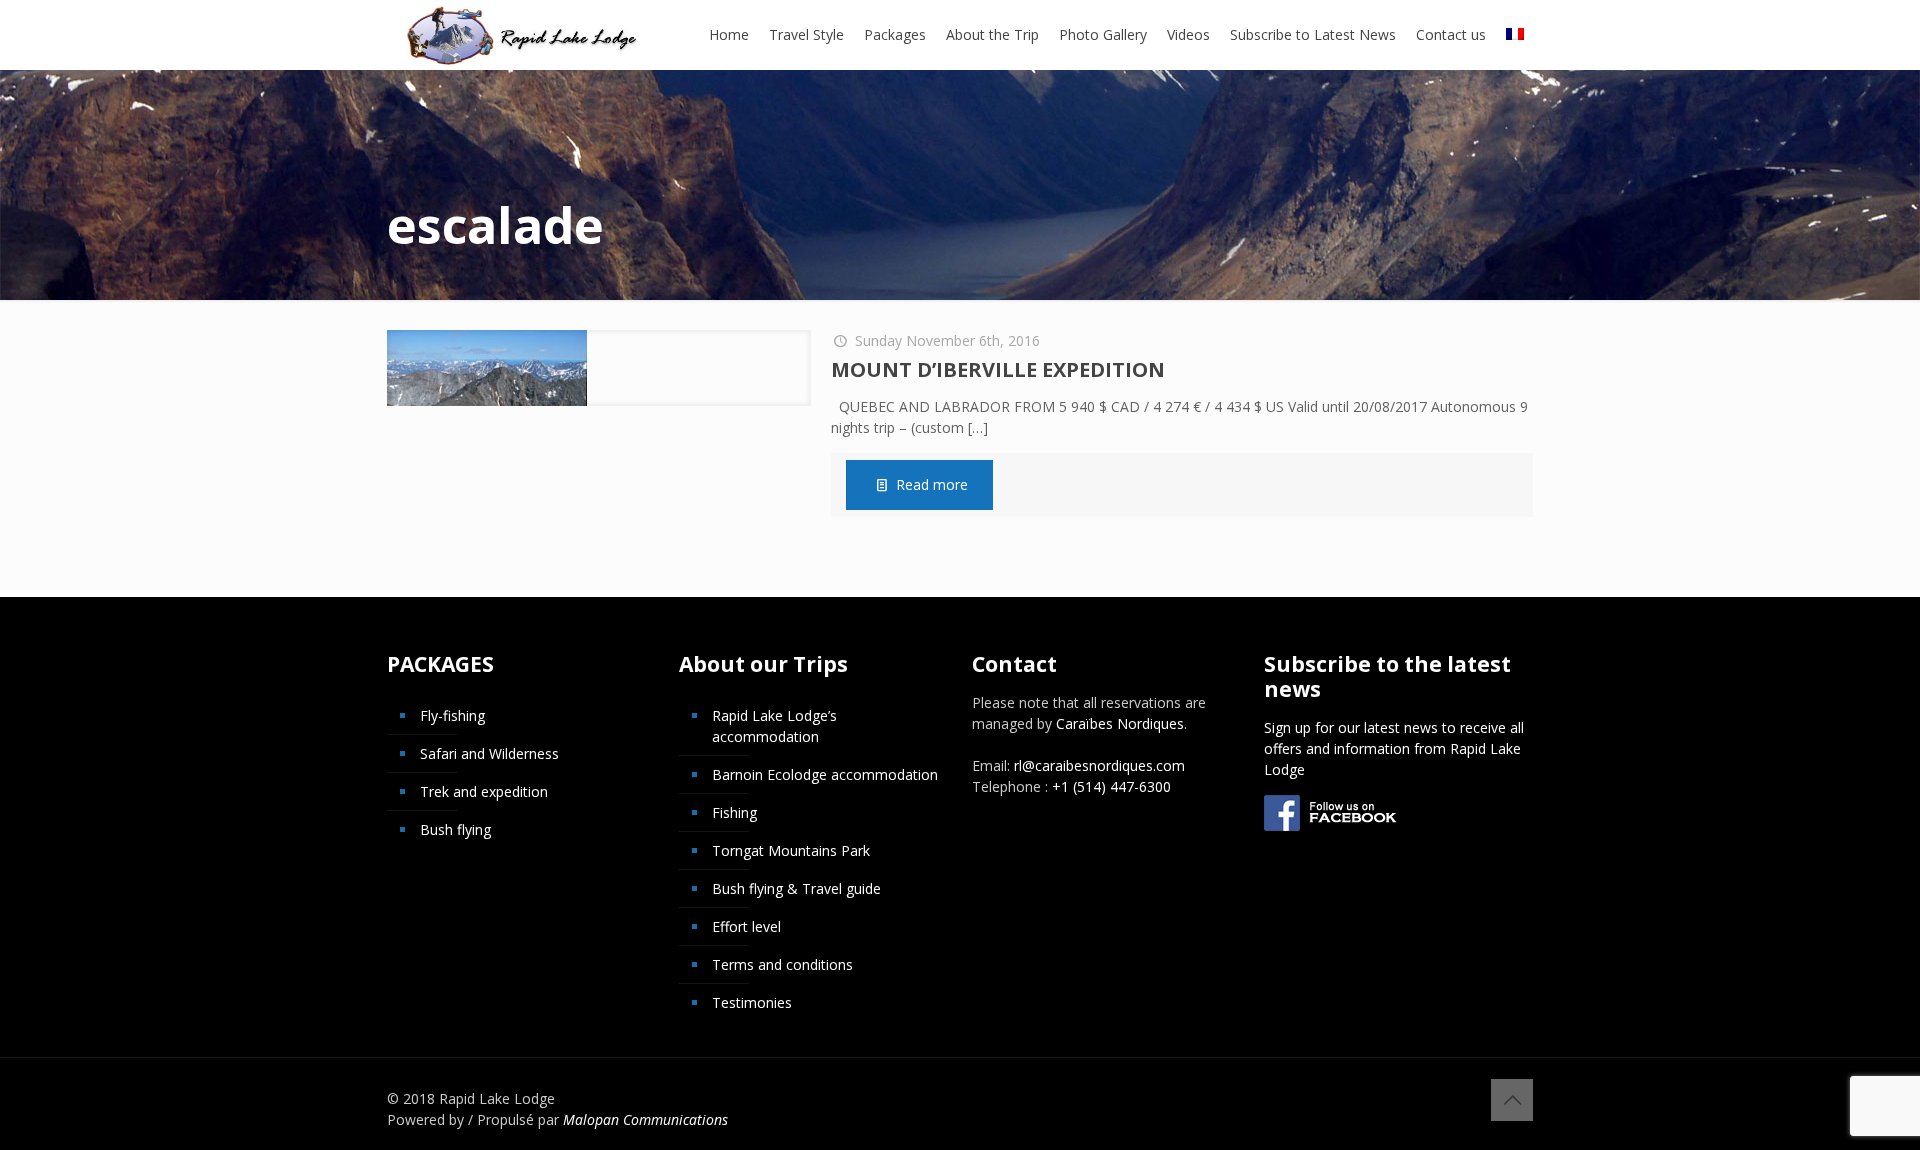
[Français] (1515, 35)
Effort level (746, 926)
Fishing (734, 812)
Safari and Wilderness (489, 753)
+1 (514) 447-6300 (1111, 786)
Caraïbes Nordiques (1120, 723)
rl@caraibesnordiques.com (1099, 765)
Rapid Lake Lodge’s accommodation (774, 726)
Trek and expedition (484, 791)
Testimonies (752, 1002)
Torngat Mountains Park (791, 850)
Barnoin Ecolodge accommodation (825, 774)
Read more (932, 484)
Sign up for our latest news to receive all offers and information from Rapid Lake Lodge (1394, 748)
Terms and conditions (782, 964)
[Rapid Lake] (522, 35)
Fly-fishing (452, 715)
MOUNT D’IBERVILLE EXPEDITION (998, 369)
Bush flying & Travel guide (796, 888)
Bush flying (455, 829)
